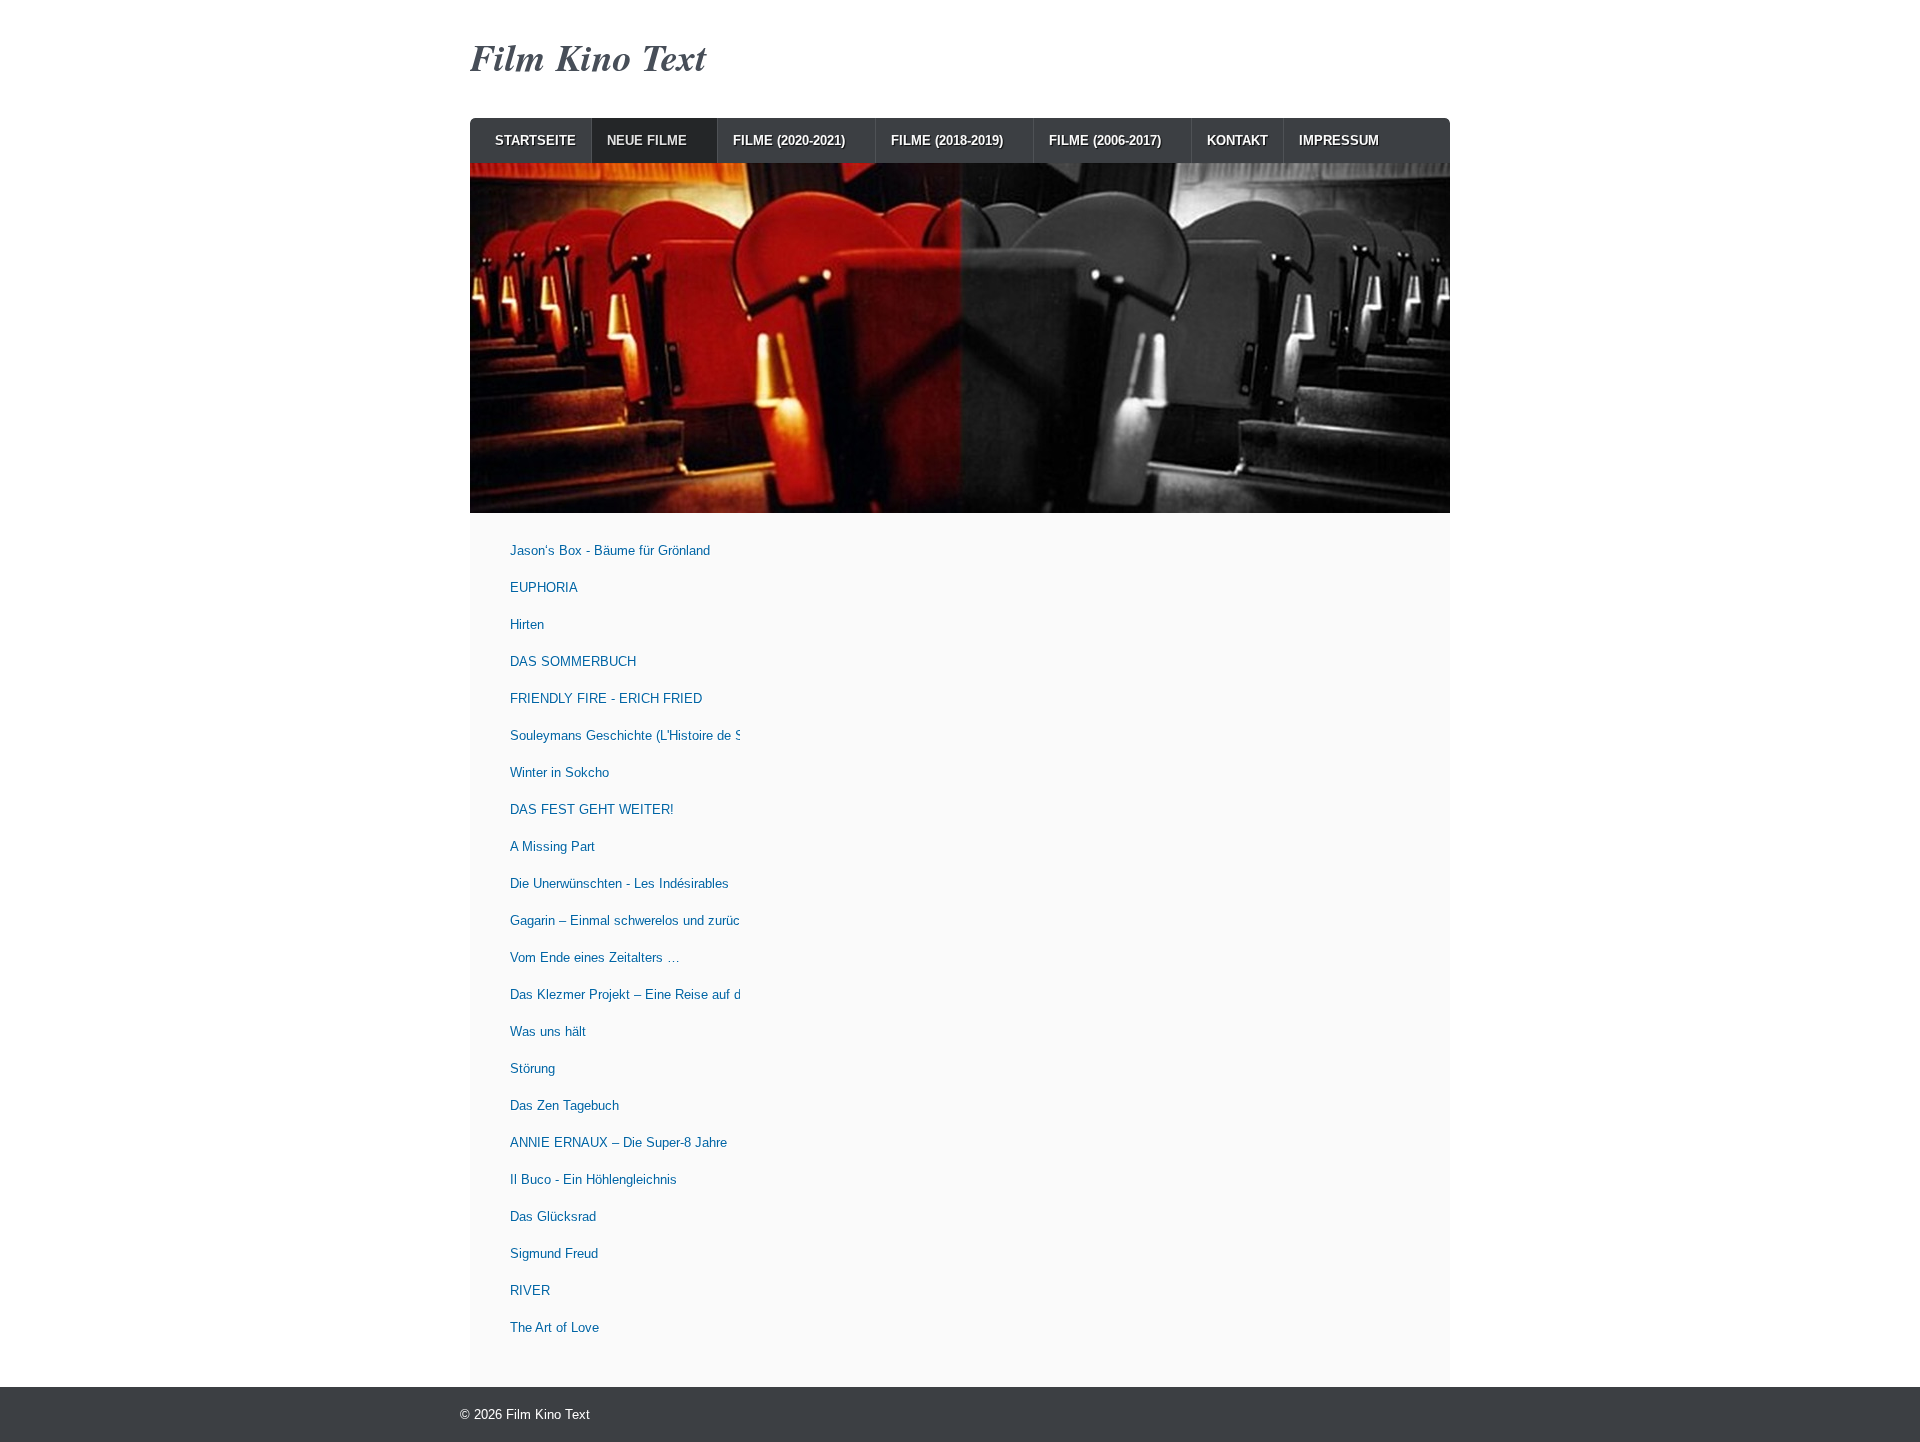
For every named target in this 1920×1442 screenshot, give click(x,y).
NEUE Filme (647, 140)
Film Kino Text (588, 56)
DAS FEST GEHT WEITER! (592, 809)
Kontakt (1237, 140)
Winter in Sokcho (559, 772)
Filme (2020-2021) (789, 140)
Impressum (1339, 140)
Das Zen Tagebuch (564, 1105)
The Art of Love (554, 1327)
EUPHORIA (544, 587)
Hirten (527, 624)
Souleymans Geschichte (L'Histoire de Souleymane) (625, 735)
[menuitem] (535, 140)
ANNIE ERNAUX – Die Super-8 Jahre (618, 1142)
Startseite (535, 140)
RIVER (530, 1290)
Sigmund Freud (554, 1253)
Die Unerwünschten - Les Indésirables (619, 883)
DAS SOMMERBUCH (573, 661)
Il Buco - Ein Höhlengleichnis (593, 1179)
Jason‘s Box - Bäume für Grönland (610, 550)
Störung (532, 1068)
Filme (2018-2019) (947, 140)
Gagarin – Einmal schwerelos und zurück (625, 920)
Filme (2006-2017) (1105, 140)
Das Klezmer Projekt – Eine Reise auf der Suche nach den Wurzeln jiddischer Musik (625, 994)
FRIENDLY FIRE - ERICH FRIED (606, 698)
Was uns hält (548, 1031)
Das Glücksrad (553, 1216)
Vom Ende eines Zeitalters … (595, 957)
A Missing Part (552, 846)
